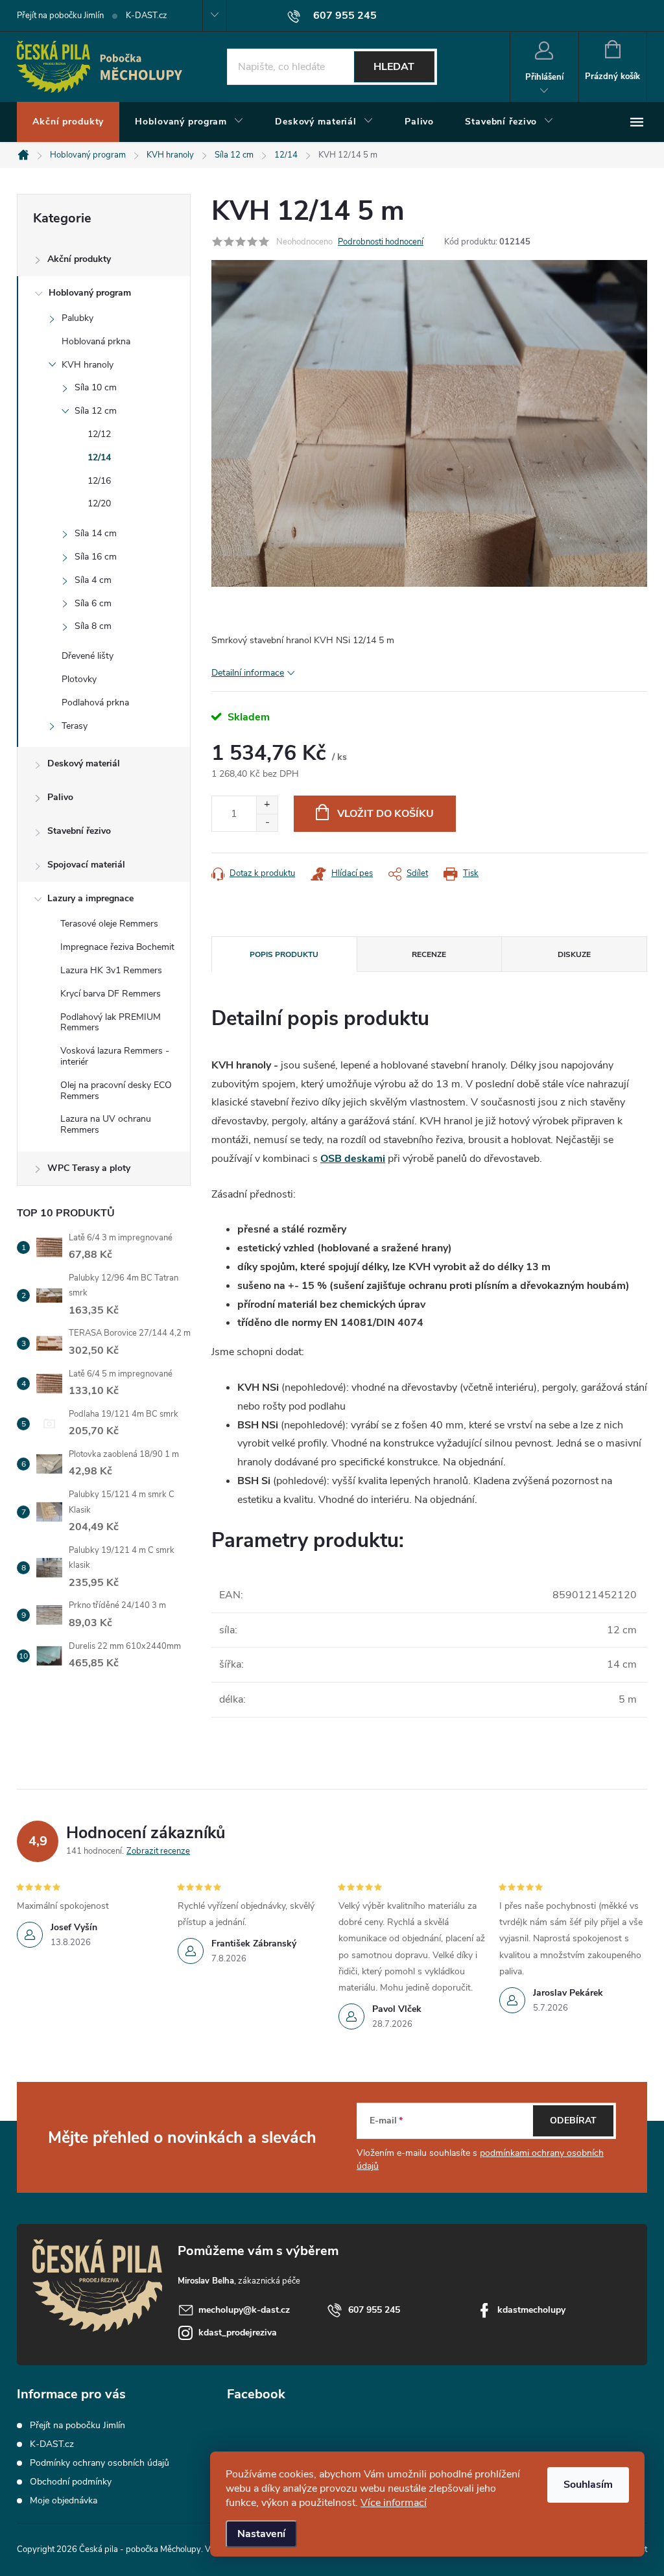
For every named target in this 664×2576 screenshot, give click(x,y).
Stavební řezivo (79, 831)
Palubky (77, 318)
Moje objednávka (64, 2500)
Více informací (394, 2503)
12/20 (99, 503)
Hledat (394, 67)
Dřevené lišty (88, 656)
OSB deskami (353, 1159)
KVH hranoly (88, 365)
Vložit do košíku (385, 814)
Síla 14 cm (96, 533)
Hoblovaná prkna (96, 341)
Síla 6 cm (93, 603)
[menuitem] (68, 122)
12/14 (99, 457)
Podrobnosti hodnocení (381, 242)
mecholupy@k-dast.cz (244, 2310)
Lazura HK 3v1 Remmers (111, 970)
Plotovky (79, 679)
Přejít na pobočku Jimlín (60, 16)
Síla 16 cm (96, 557)
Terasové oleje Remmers (109, 924)
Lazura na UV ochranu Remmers (106, 1124)
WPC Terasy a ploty (89, 1168)
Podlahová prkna (95, 703)
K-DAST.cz (147, 16)
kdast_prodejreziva (238, 2333)
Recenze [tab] (429, 954)
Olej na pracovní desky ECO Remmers (116, 1091)
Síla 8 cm (93, 626)
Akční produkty (79, 259)
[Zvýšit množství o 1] (267, 805)
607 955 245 (374, 2310)
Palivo (60, 797)
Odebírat (573, 2121)
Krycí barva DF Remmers (111, 994)
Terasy (75, 726)
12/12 (99, 434)
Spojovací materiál (86, 865)
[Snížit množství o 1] (267, 822)
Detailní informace (248, 673)
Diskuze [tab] (574, 954)
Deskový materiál (84, 763)
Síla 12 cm (96, 411)
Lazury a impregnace (90, 898)
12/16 (99, 481)
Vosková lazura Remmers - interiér (115, 1056)
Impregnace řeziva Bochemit (117, 947)
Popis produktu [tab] (284, 954)
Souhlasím (588, 2485)
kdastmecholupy (531, 2310)
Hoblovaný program (90, 293)
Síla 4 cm (93, 580)
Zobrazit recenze (158, 1851)
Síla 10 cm (96, 387)
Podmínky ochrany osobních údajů (100, 2463)
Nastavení (261, 2534)
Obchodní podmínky (71, 2482)
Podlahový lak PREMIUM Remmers (111, 1022)
